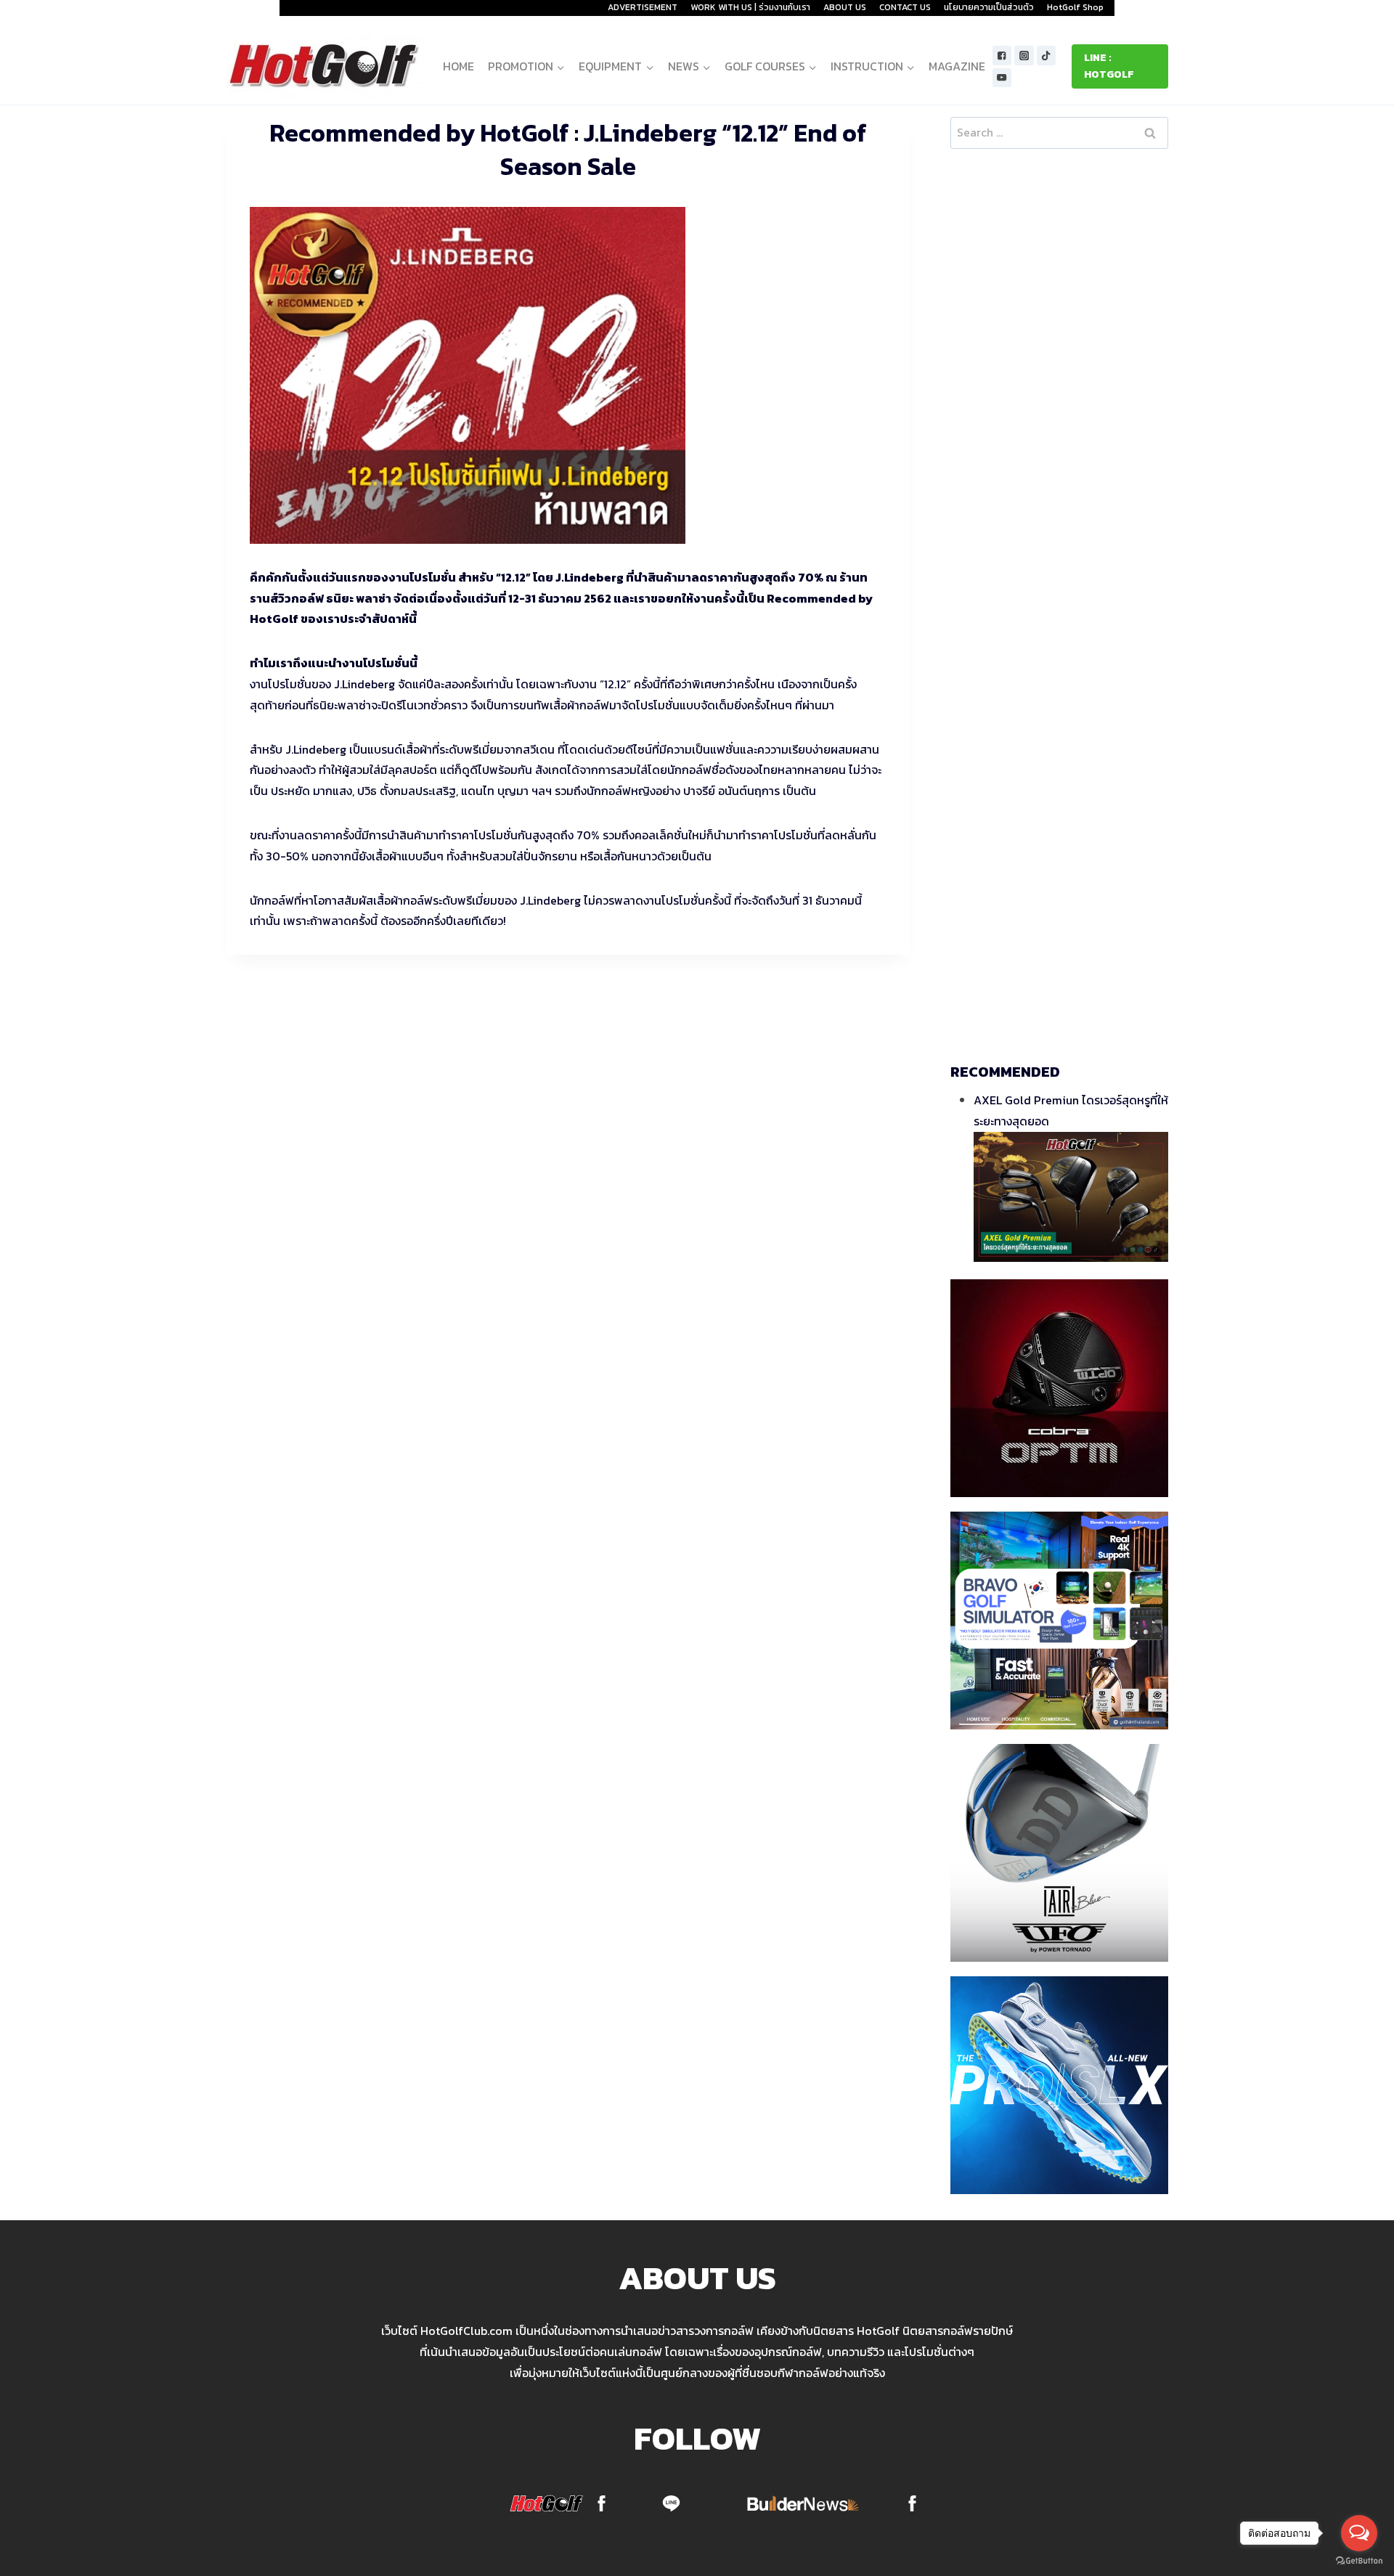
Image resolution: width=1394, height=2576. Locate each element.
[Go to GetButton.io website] (1359, 2561)
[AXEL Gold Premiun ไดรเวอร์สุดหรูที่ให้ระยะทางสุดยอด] (1071, 1197)
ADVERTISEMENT (643, 7)
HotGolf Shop (1075, 7)
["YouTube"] (1002, 78)
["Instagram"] (1024, 56)
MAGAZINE (957, 66)
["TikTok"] (1047, 56)
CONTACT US (905, 7)
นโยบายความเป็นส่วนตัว (989, 7)
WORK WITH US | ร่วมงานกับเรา (750, 7)
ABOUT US (845, 7)
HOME (458, 66)
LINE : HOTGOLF (1109, 66)
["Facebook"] (1002, 56)
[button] (560, 66)
